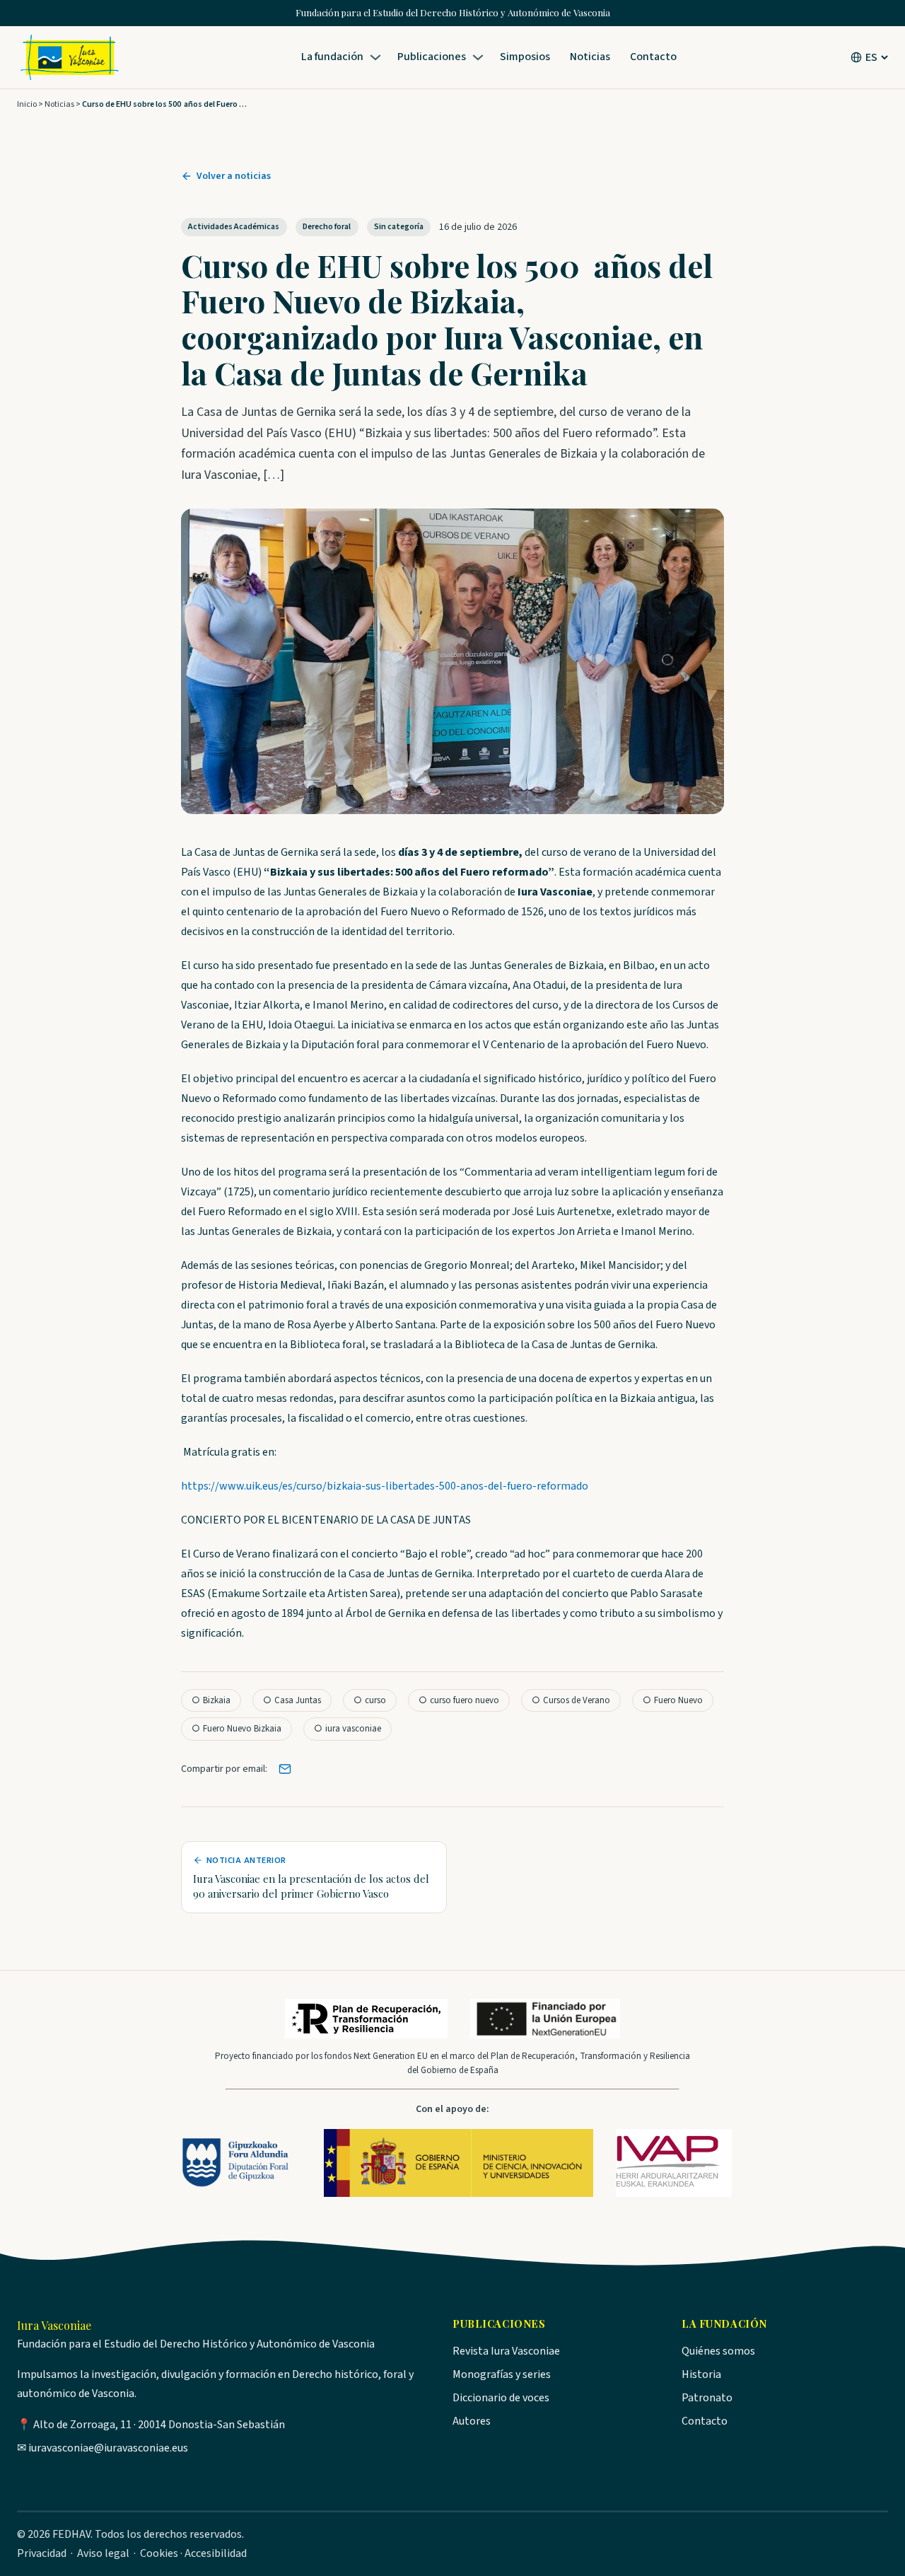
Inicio (27, 104)
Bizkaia (211, 1700)
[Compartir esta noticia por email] (285, 1769)
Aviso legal (103, 2553)
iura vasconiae (348, 1729)
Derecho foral (327, 227)
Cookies (159, 2553)
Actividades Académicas (234, 227)
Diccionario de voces (501, 2398)
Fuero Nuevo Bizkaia (237, 1729)
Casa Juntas (292, 1700)
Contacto (705, 2421)
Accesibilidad (216, 2553)
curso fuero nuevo (459, 1700)
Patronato (707, 2398)
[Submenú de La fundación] (378, 57)
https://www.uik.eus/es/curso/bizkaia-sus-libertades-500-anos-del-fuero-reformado (385, 1486)
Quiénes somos (718, 2351)
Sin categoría (399, 227)
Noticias (59, 104)
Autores (472, 2421)
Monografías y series (502, 2374)
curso (370, 1700)
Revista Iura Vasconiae (506, 2351)
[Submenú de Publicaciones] (480, 57)
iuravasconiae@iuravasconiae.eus (108, 2448)
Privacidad (42, 2553)
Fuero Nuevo (673, 1700)
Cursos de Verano (571, 1700)
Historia (701, 2374)
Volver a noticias (234, 176)
